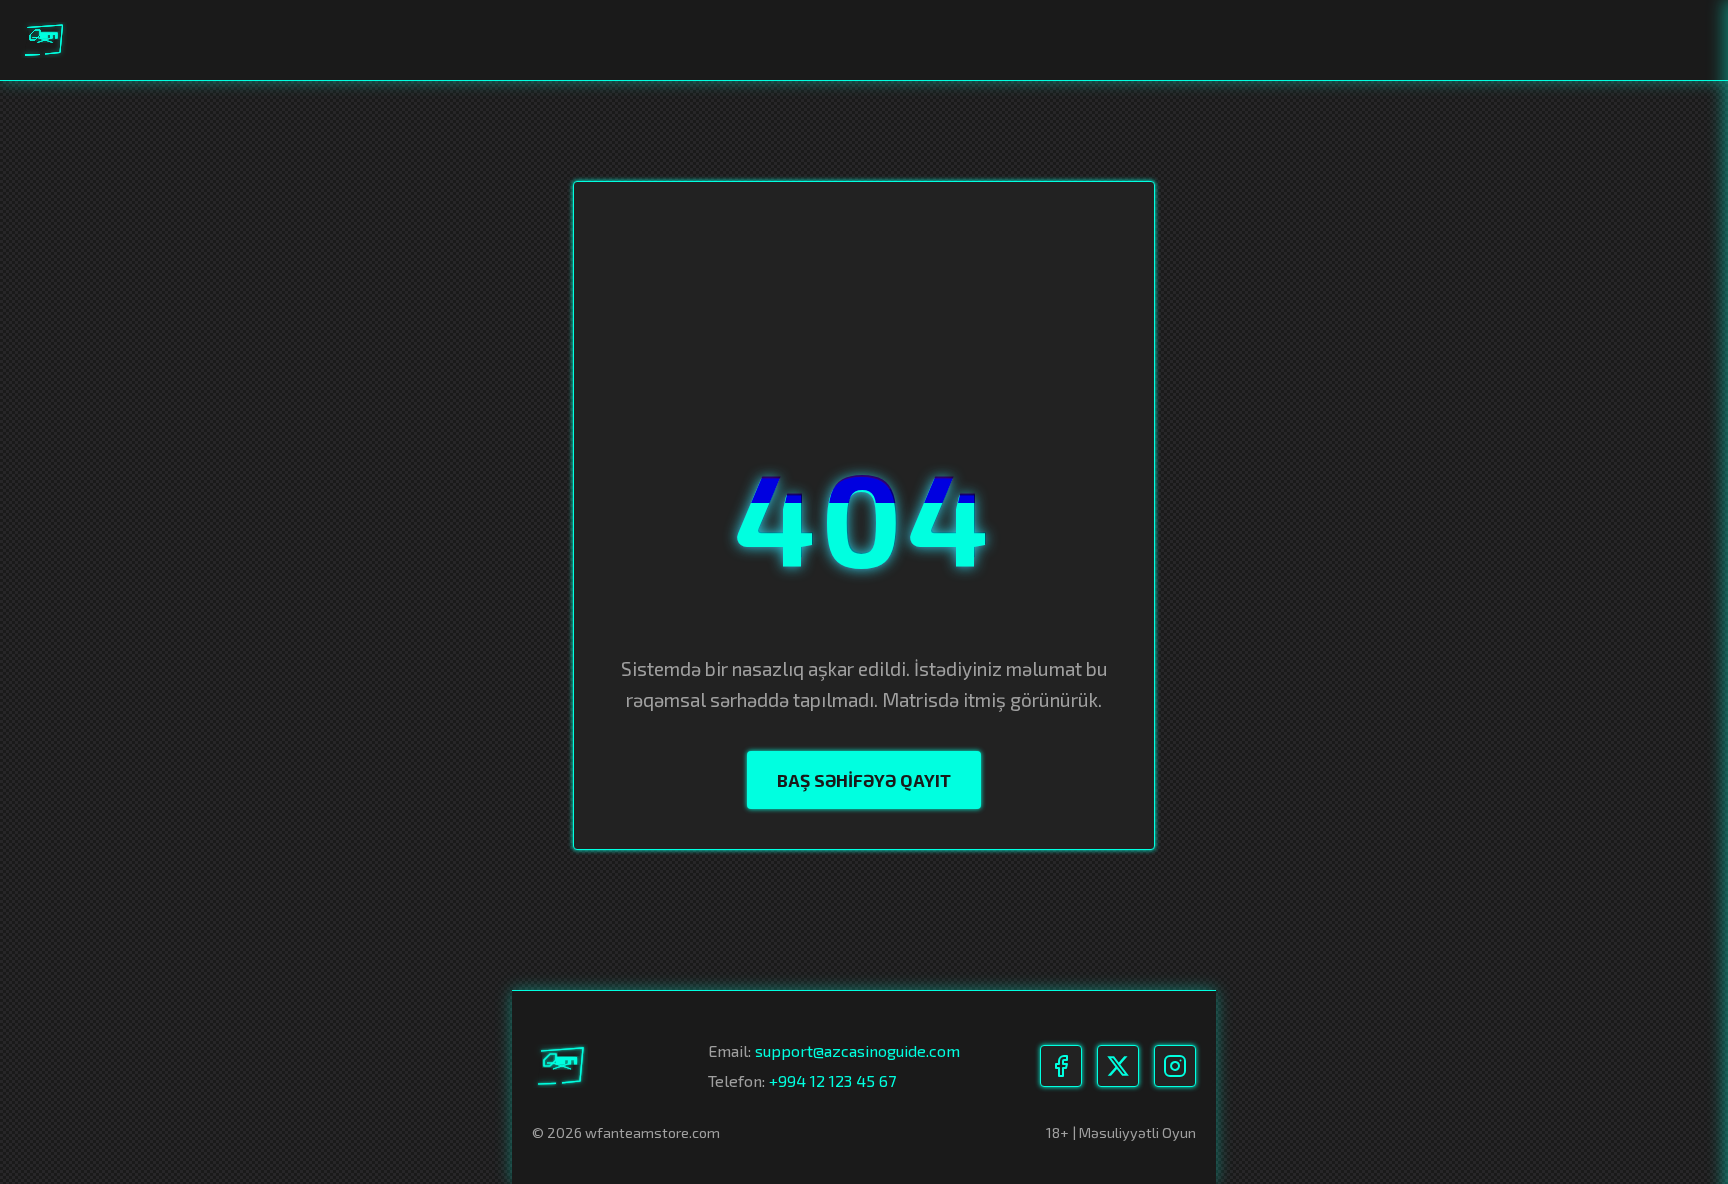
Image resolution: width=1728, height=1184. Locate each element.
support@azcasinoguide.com (857, 1050)
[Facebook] (1061, 1066)
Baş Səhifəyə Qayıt (864, 780)
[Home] (45, 40)
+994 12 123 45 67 (832, 1080)
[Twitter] (1118, 1066)
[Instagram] (1175, 1066)
